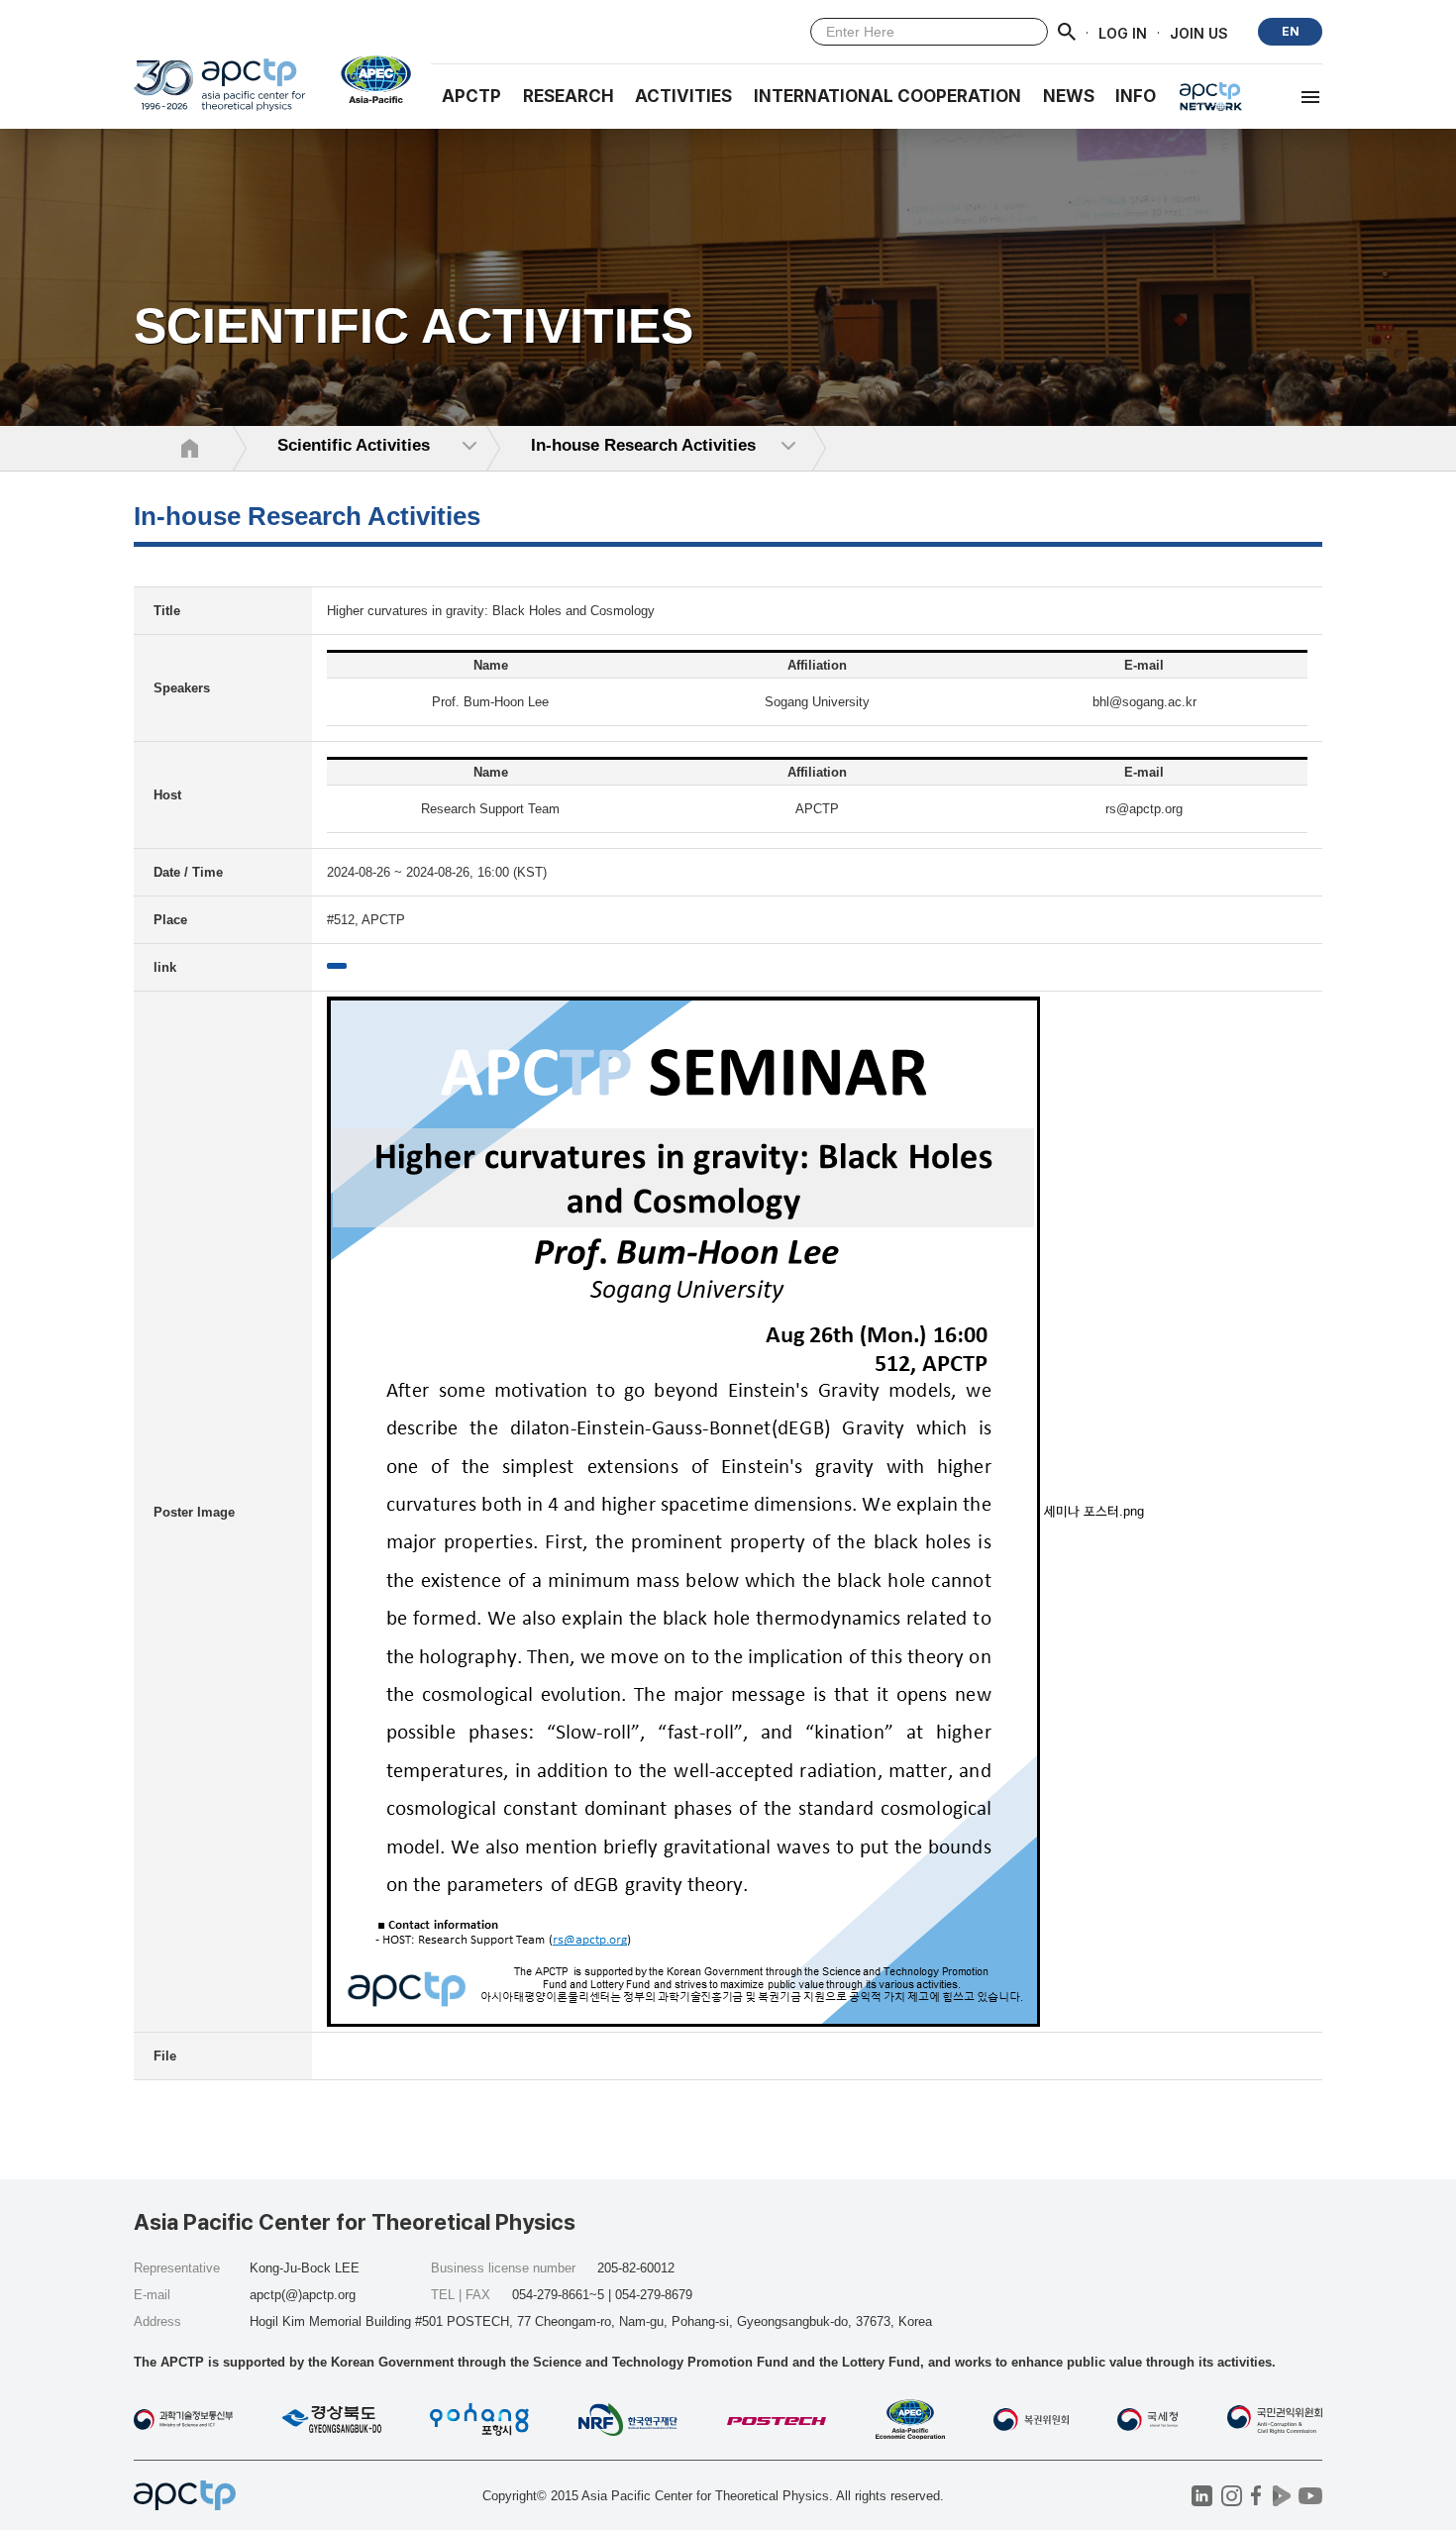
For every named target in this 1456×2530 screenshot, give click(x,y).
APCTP (471, 96)
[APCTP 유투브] (1310, 2496)
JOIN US (1199, 32)
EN (1291, 31)
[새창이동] (368, 79)
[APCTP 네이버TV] (1281, 2496)
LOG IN (1123, 32)
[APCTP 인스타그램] (1232, 2496)
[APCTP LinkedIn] (1202, 2496)
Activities (683, 96)
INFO (1136, 96)
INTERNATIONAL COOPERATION (887, 96)
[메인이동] (219, 94)
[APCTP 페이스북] (1256, 2496)
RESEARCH (569, 96)
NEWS (1069, 96)
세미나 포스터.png (1094, 1511)
